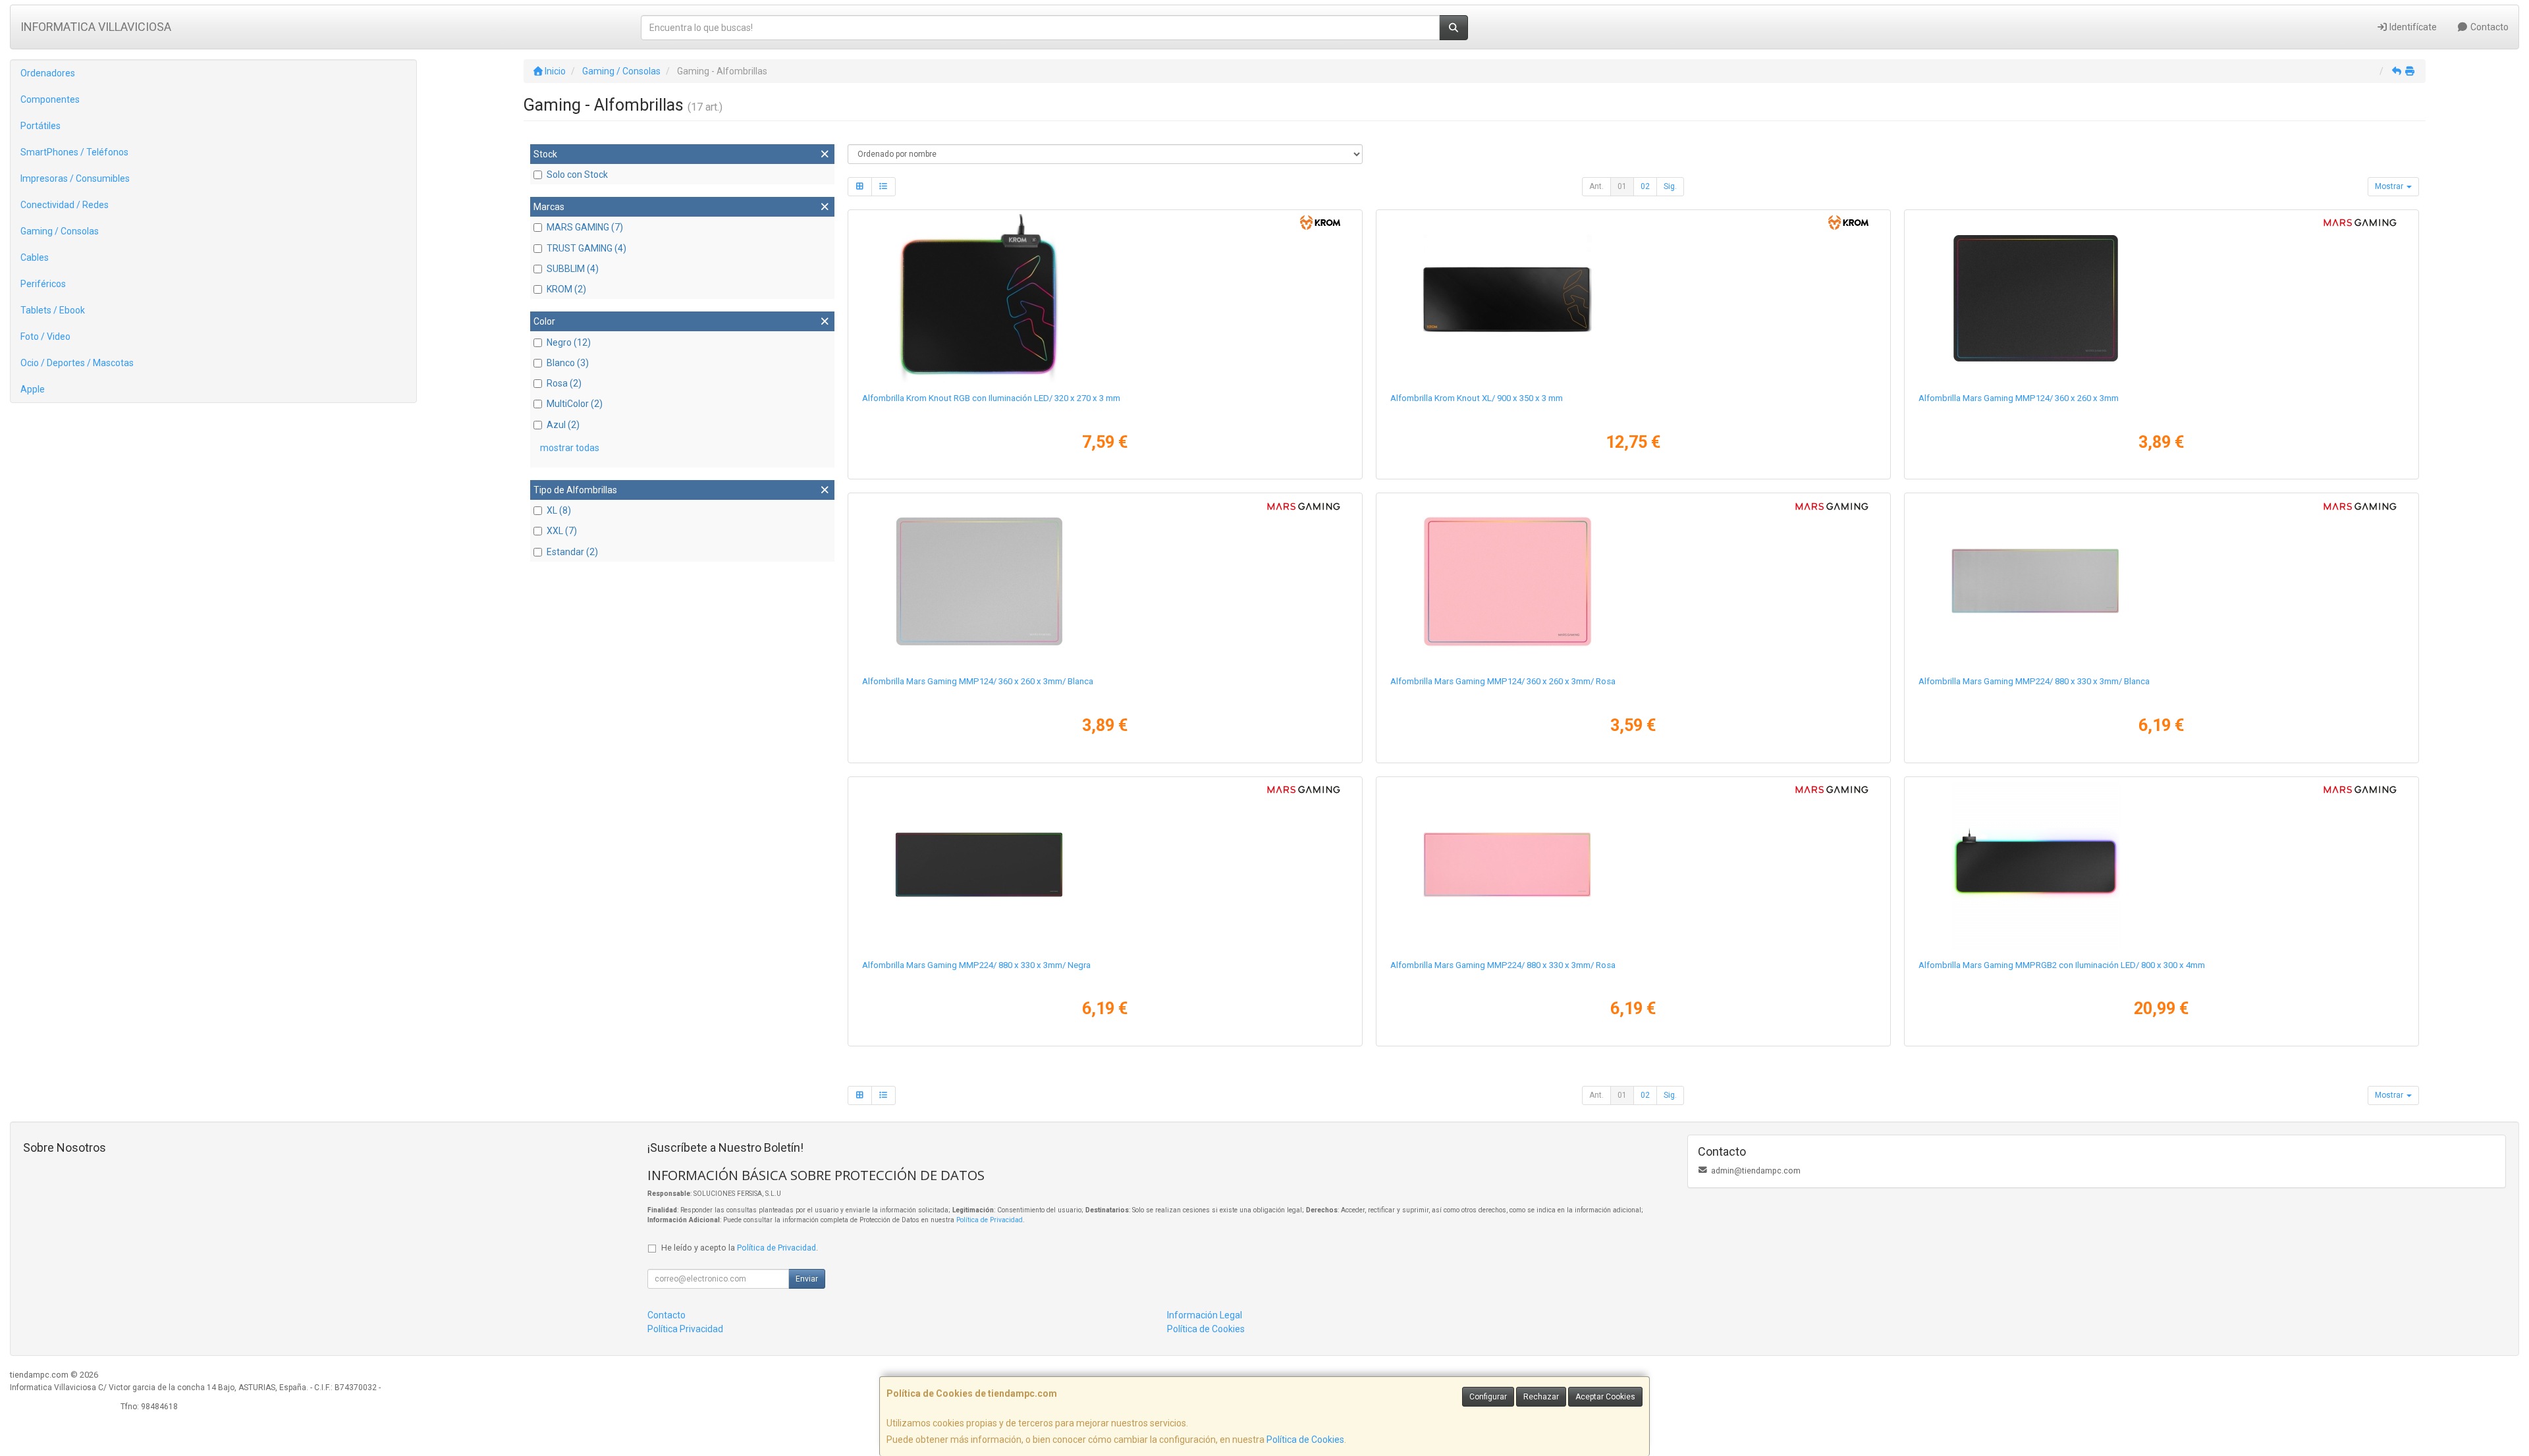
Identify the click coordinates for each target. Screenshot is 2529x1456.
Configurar (1488, 1397)
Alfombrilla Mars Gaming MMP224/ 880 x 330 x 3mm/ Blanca (2034, 681)
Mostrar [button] (2390, 186)
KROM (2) (566, 289)
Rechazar (1541, 1397)
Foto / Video (45, 337)
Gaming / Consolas (60, 231)
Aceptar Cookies (1605, 1397)
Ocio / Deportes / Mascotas (77, 363)
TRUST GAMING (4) (586, 248)
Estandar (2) (572, 552)
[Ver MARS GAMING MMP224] (1105, 865)
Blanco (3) (568, 363)
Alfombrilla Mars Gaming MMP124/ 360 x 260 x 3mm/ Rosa (1503, 681)
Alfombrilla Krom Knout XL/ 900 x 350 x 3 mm (1477, 398)
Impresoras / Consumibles (75, 178)
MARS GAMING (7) (585, 227)
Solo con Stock (577, 175)
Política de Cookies (1305, 1440)
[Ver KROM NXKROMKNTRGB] (1105, 298)
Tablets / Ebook (53, 310)
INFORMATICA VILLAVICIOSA (96, 27)
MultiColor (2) (575, 404)
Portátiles (41, 126)
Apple (33, 389)
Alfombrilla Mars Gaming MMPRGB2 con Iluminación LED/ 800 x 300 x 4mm (2062, 965)
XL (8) (559, 510)
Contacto (2488, 27)
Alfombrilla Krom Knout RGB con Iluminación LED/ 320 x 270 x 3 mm (991, 398)
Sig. (1670, 186)
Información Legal (1205, 1315)
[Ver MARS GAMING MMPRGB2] (2161, 865)
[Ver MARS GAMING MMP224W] (2161, 581)
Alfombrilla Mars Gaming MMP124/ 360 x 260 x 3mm (2019, 398)
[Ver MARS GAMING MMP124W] (1105, 581)
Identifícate (2412, 27)
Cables (35, 257)
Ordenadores (48, 73)
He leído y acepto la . (740, 1248)
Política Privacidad (685, 1329)
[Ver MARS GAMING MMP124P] (1633, 581)
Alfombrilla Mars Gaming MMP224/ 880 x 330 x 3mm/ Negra (976, 965)
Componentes (50, 99)
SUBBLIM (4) (573, 269)
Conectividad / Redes (65, 205)
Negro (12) (569, 342)
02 (1645, 186)
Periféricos (43, 284)
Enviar (807, 1279)
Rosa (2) (564, 383)
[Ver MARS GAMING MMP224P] (1633, 865)
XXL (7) (562, 531)
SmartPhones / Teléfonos (74, 152)
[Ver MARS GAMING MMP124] (2161, 298)
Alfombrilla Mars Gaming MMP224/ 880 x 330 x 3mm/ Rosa (1503, 965)
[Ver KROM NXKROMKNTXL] (1633, 298)
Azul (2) (563, 425)
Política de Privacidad (990, 1220)
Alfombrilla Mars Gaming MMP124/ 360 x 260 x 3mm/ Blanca (978, 681)
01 (1622, 186)
